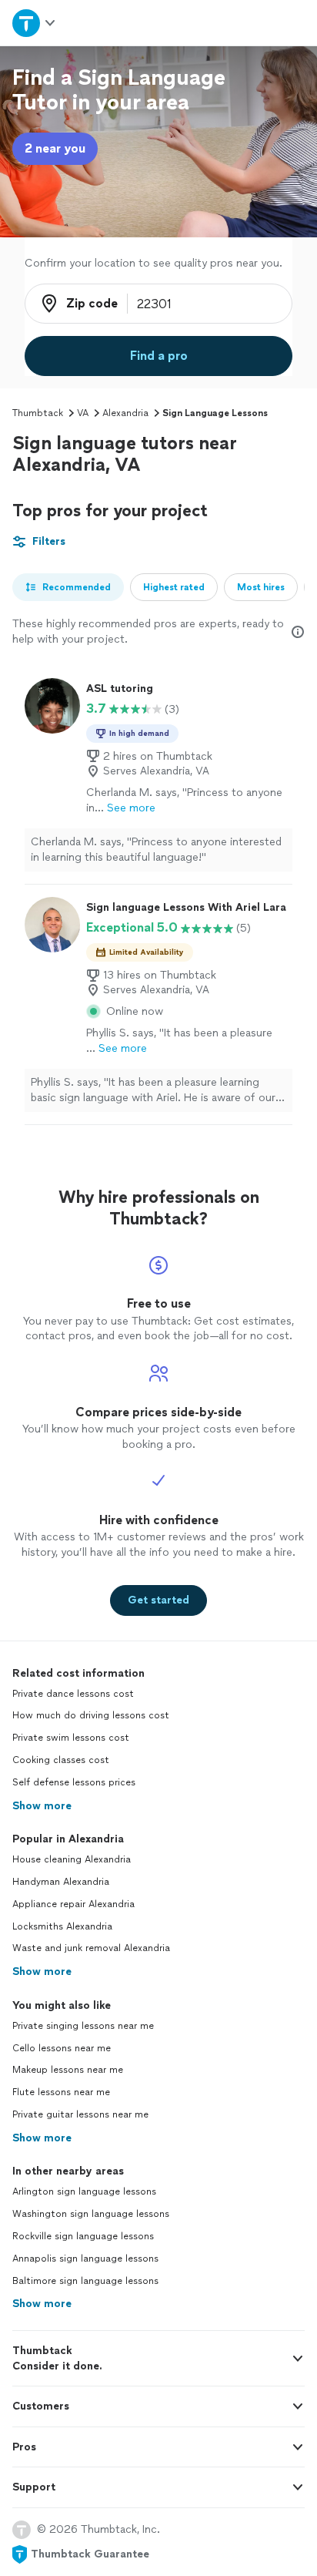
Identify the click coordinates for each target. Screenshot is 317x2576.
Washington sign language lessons (91, 2214)
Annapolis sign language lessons (85, 2259)
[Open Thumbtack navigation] (35, 23)
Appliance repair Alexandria (73, 1904)
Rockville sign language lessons (83, 2236)
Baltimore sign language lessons (85, 2281)
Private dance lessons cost (73, 1694)
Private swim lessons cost (71, 1738)
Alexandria (125, 413)
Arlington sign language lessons (84, 2191)
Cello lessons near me (62, 2048)
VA (83, 413)
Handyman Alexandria (61, 1882)
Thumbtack (38, 413)
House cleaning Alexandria (72, 1859)
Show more (42, 1806)
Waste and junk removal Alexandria (91, 1948)
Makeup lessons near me (68, 2070)
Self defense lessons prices (74, 1782)
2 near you (55, 148)
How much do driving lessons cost (91, 1715)
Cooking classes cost (61, 1760)
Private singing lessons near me (83, 2026)
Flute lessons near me (61, 2092)
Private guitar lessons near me (80, 2114)
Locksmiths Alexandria (62, 1926)
